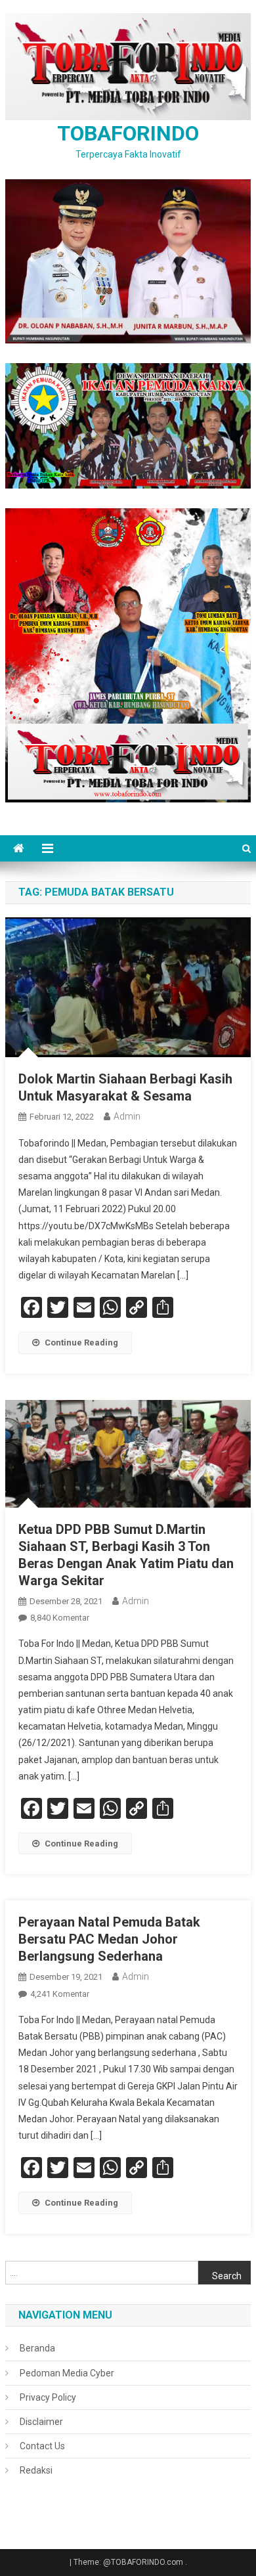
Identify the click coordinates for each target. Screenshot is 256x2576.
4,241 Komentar (60, 1994)
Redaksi (36, 2470)
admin (127, 1116)
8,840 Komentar (60, 1618)
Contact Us (42, 2446)
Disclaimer (41, 2422)
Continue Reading (81, 1343)
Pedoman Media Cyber (67, 2373)
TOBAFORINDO (128, 133)
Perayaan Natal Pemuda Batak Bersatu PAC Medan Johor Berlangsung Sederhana (109, 1939)
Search (227, 2276)
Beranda (37, 2348)
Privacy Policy (48, 2397)
